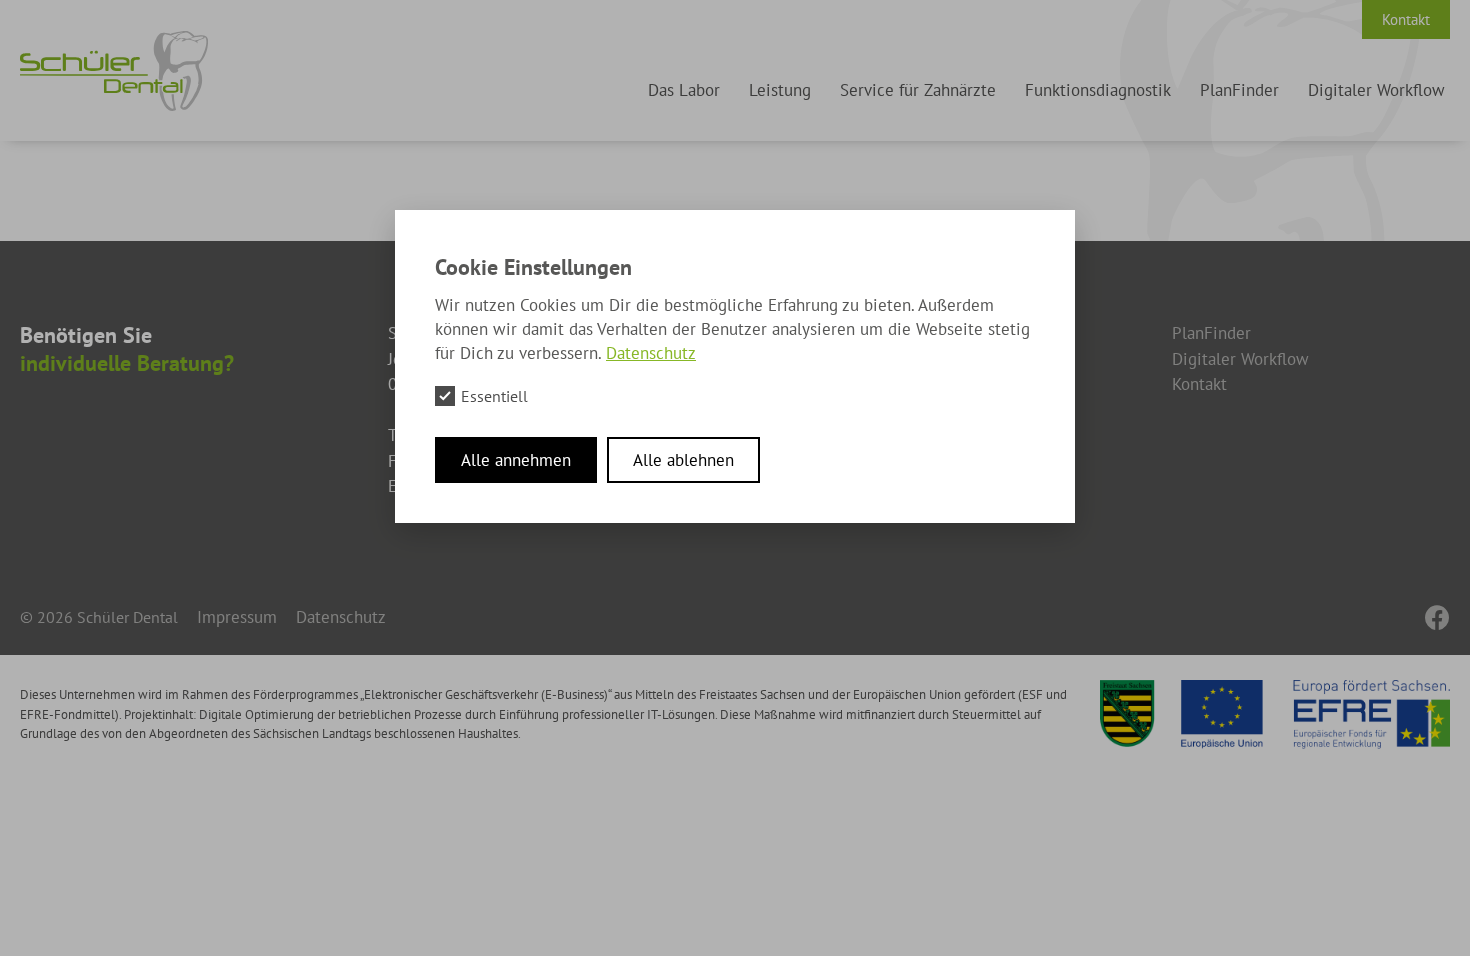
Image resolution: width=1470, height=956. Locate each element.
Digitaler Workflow (1376, 90)
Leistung (780, 90)
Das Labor (684, 90)
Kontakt (1406, 19)
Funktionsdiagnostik (1098, 90)
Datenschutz (341, 617)
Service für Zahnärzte (918, 90)
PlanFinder (1239, 90)
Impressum (237, 617)
